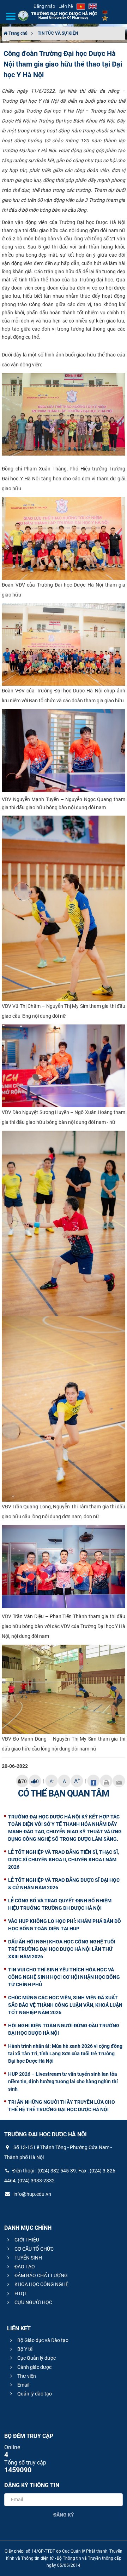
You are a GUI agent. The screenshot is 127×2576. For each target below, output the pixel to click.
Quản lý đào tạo (34, 2394)
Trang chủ (17, 33)
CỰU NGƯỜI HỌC (33, 2302)
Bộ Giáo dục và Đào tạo (42, 2340)
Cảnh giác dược (34, 2367)
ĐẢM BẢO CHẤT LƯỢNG (41, 2275)
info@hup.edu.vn (32, 2194)
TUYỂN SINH (28, 2258)
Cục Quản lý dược (36, 2358)
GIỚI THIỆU (26, 2240)
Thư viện (26, 2376)
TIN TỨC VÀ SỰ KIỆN (58, 33)
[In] (106, 1781)
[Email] (119, 1781)
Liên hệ (66, 6)
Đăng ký (64, 2515)
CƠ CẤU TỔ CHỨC (34, 2249)
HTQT (20, 2294)
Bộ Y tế (24, 2349)
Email (23, 2385)
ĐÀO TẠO (24, 2267)
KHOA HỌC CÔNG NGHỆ (41, 2284)
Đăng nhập (44, 6)
